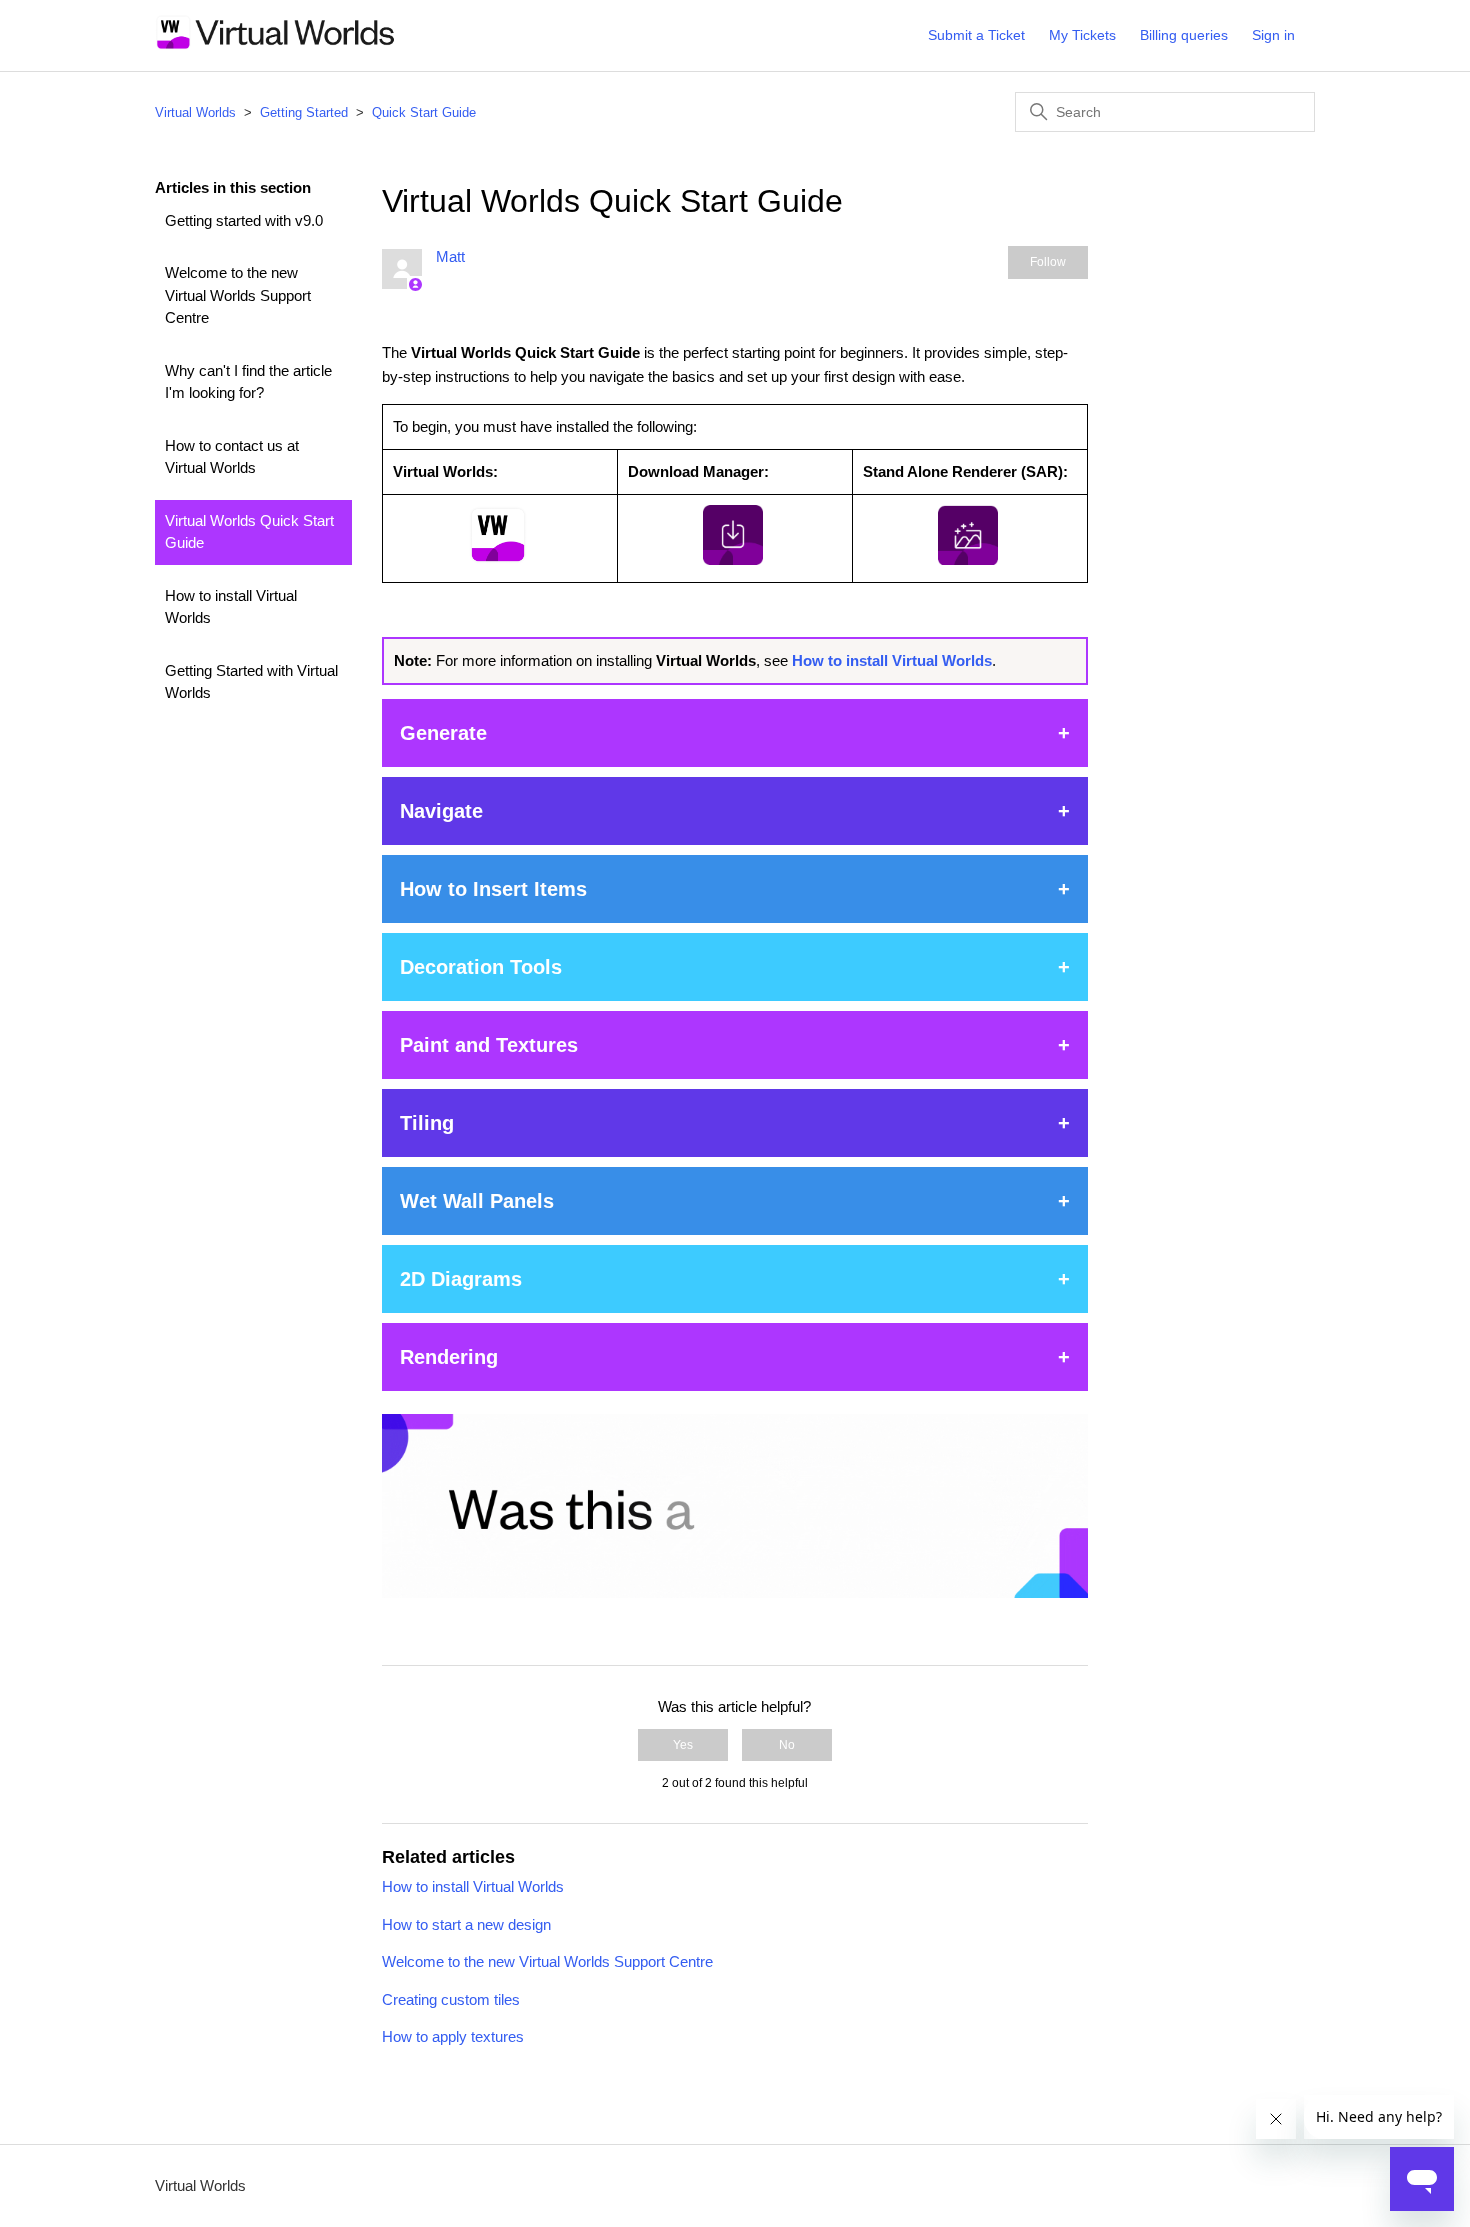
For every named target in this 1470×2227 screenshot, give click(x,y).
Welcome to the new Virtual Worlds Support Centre (238, 295)
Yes (683, 1745)
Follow (1048, 262)
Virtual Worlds (195, 112)
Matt (450, 256)
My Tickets (1082, 35)
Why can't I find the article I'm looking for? (248, 382)
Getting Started (304, 112)
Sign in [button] (1273, 35)
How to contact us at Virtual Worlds (232, 457)
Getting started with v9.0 (244, 220)
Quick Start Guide (424, 112)
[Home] (276, 45)
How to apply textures (453, 2036)
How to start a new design (466, 1924)
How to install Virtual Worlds (231, 607)
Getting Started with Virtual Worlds (251, 682)
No (787, 1745)
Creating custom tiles (451, 1999)
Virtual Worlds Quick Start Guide (249, 532)
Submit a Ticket (976, 35)
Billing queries (1184, 35)
